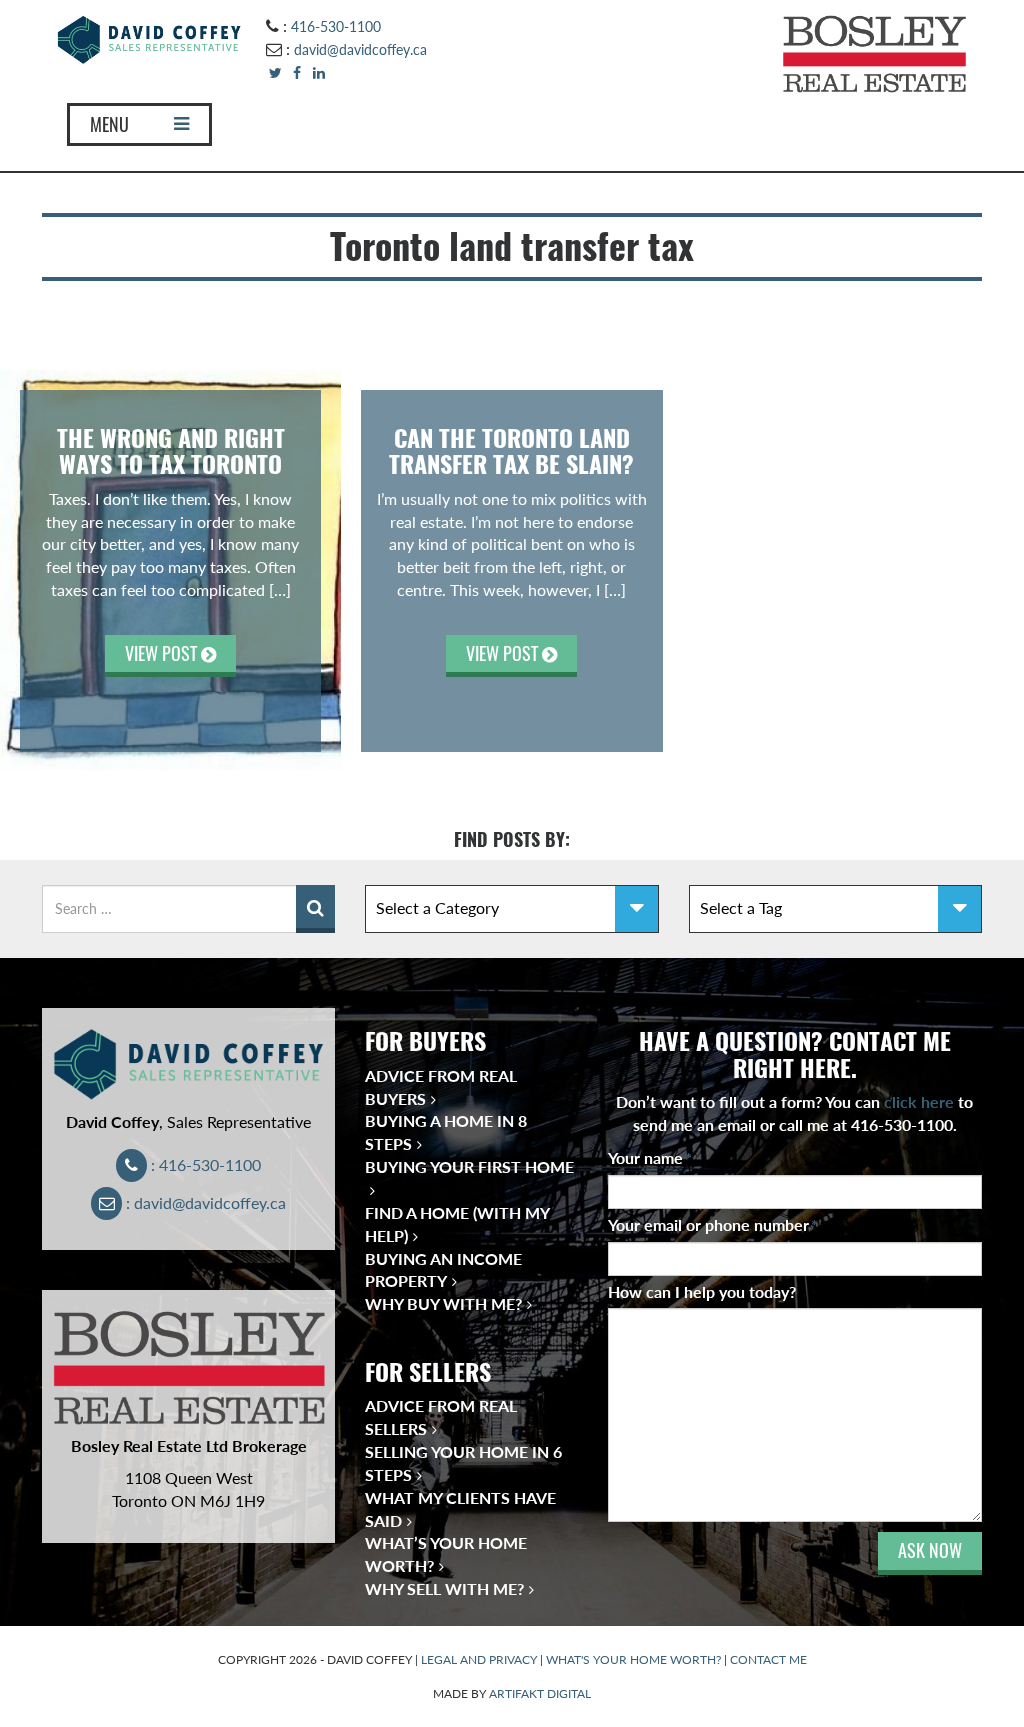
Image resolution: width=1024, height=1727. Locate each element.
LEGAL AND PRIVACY (479, 1659)
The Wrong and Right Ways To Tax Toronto (171, 451)
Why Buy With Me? (443, 1303)
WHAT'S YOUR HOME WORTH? (633, 1659)
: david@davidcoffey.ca (204, 1202)
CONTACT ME (768, 1659)
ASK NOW (930, 1550)
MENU (109, 124)
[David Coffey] (149, 37)
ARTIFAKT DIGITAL (540, 1693)
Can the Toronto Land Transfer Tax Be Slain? (511, 451)
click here (919, 1101)
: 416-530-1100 (204, 1164)
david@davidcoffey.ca (360, 49)
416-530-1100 (336, 26)
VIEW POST (163, 653)
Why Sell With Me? (444, 1588)
